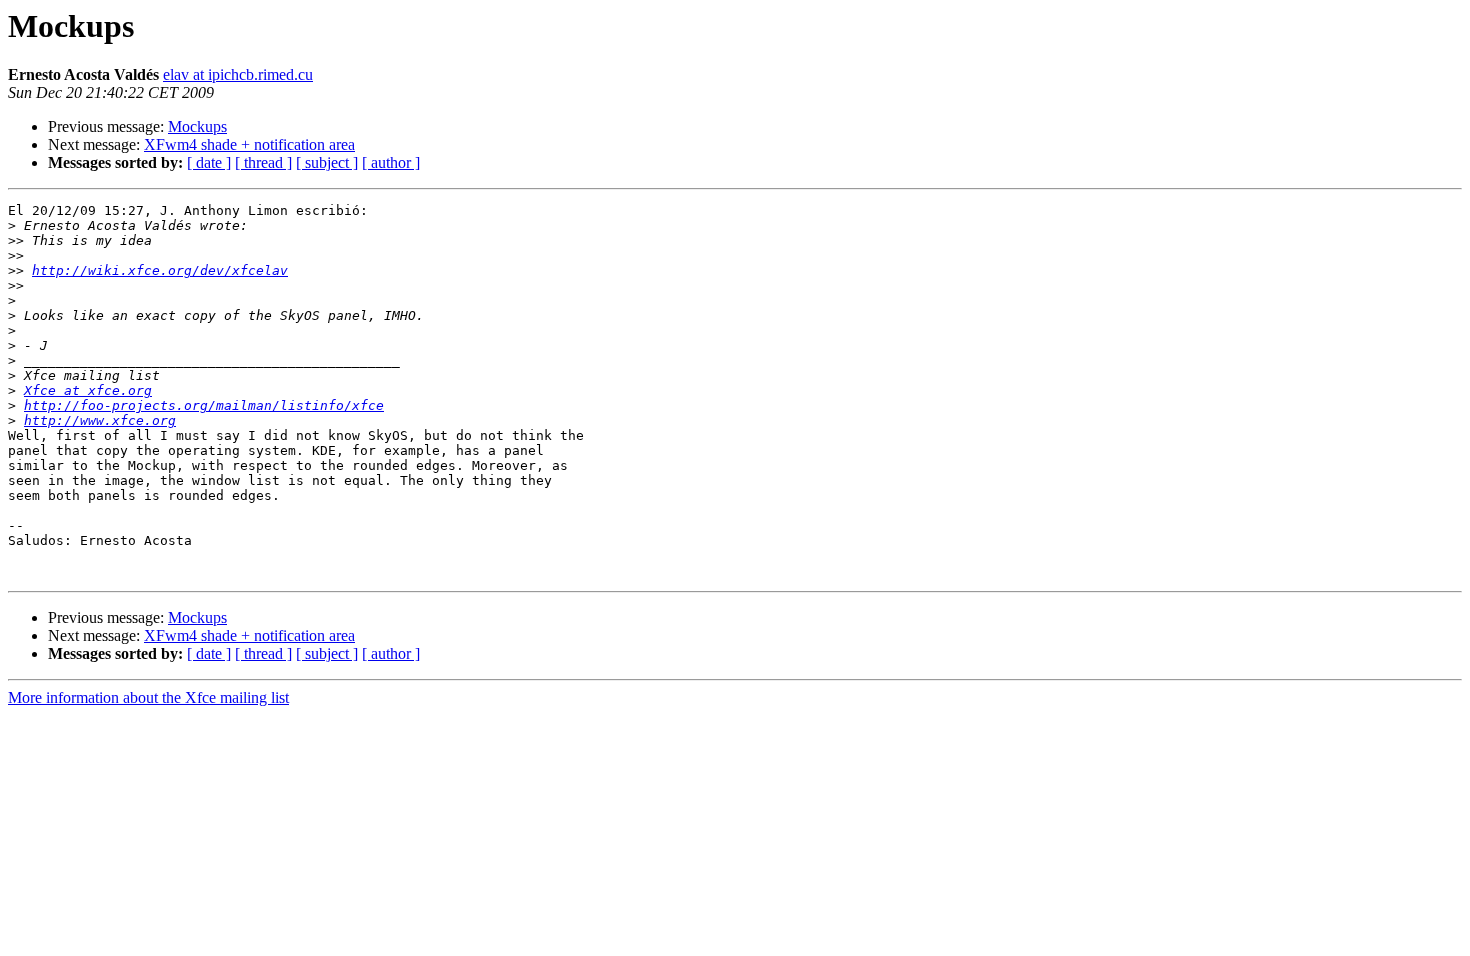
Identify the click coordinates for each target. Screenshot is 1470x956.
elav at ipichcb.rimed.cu (238, 74)
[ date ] (209, 162)
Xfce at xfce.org (88, 390)
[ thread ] (263, 162)
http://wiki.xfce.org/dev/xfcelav (160, 270)
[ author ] (391, 162)
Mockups (197, 126)
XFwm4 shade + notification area (249, 144)
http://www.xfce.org (100, 420)
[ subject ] (327, 162)
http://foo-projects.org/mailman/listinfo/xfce (204, 405)
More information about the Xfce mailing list (148, 697)
